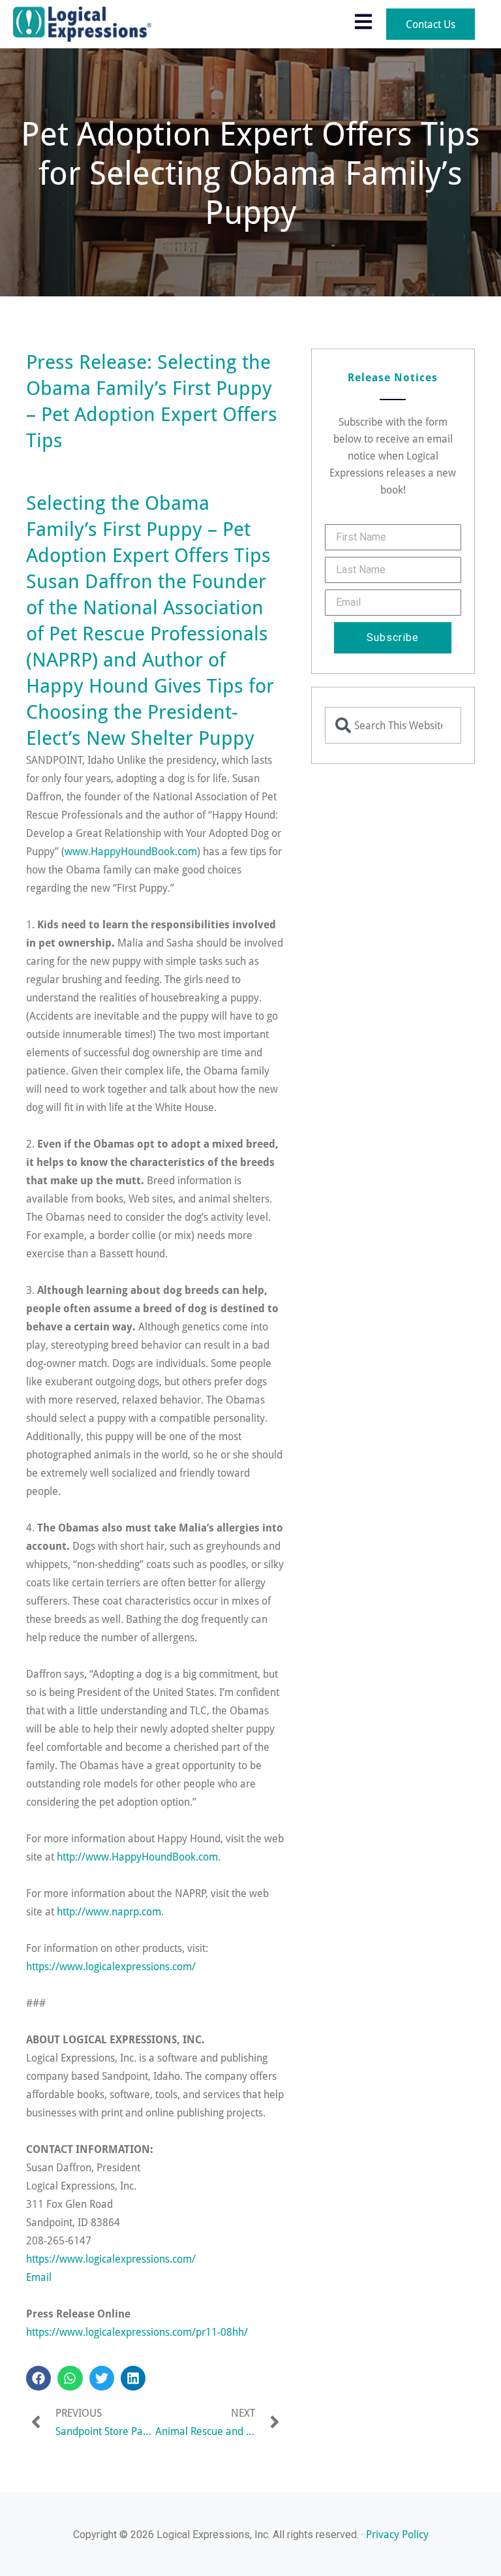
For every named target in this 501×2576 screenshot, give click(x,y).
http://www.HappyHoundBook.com (137, 1856)
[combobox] (393, 725)
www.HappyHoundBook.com (131, 851)
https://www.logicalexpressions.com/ (111, 1966)
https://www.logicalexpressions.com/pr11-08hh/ (137, 2332)
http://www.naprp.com (109, 1911)
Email (39, 2277)
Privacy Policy (397, 2534)
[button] (38, 2378)
